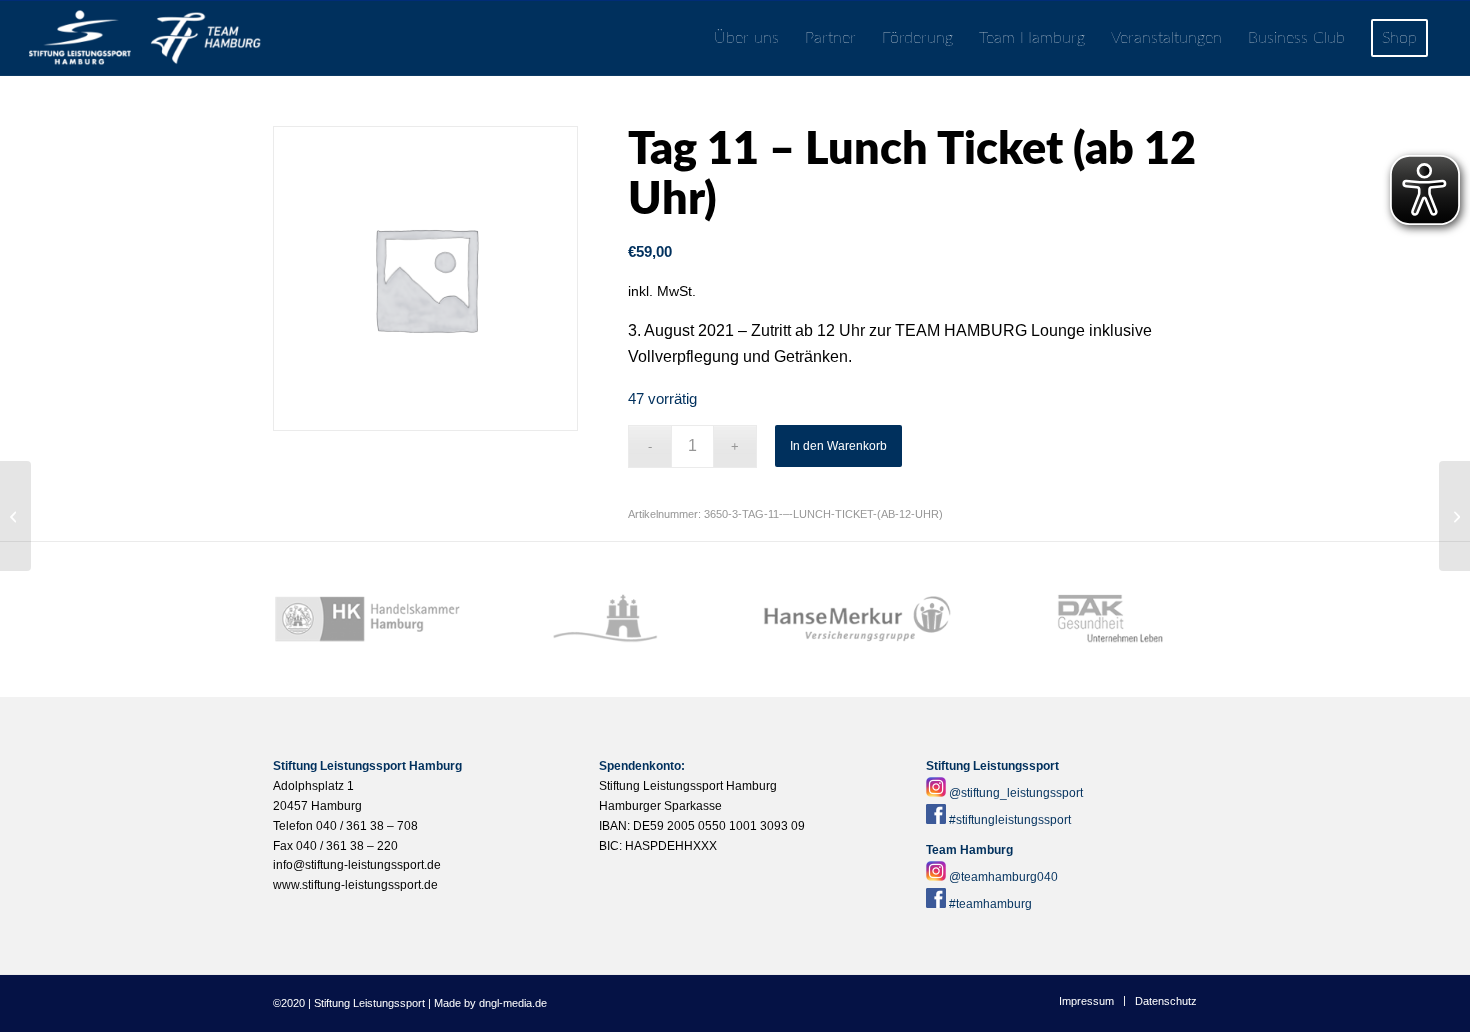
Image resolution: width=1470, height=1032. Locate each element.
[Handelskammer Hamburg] (367, 619)
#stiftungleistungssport (1010, 820)
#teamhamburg (990, 904)
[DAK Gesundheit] (1102, 619)
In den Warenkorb (838, 446)
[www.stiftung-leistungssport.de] (145, 38)
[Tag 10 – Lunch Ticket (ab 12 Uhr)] (15, 516)
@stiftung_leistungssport (1016, 793)
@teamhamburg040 (1003, 877)
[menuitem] (746, 38)
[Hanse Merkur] (857, 619)
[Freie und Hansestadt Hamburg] (612, 619)
